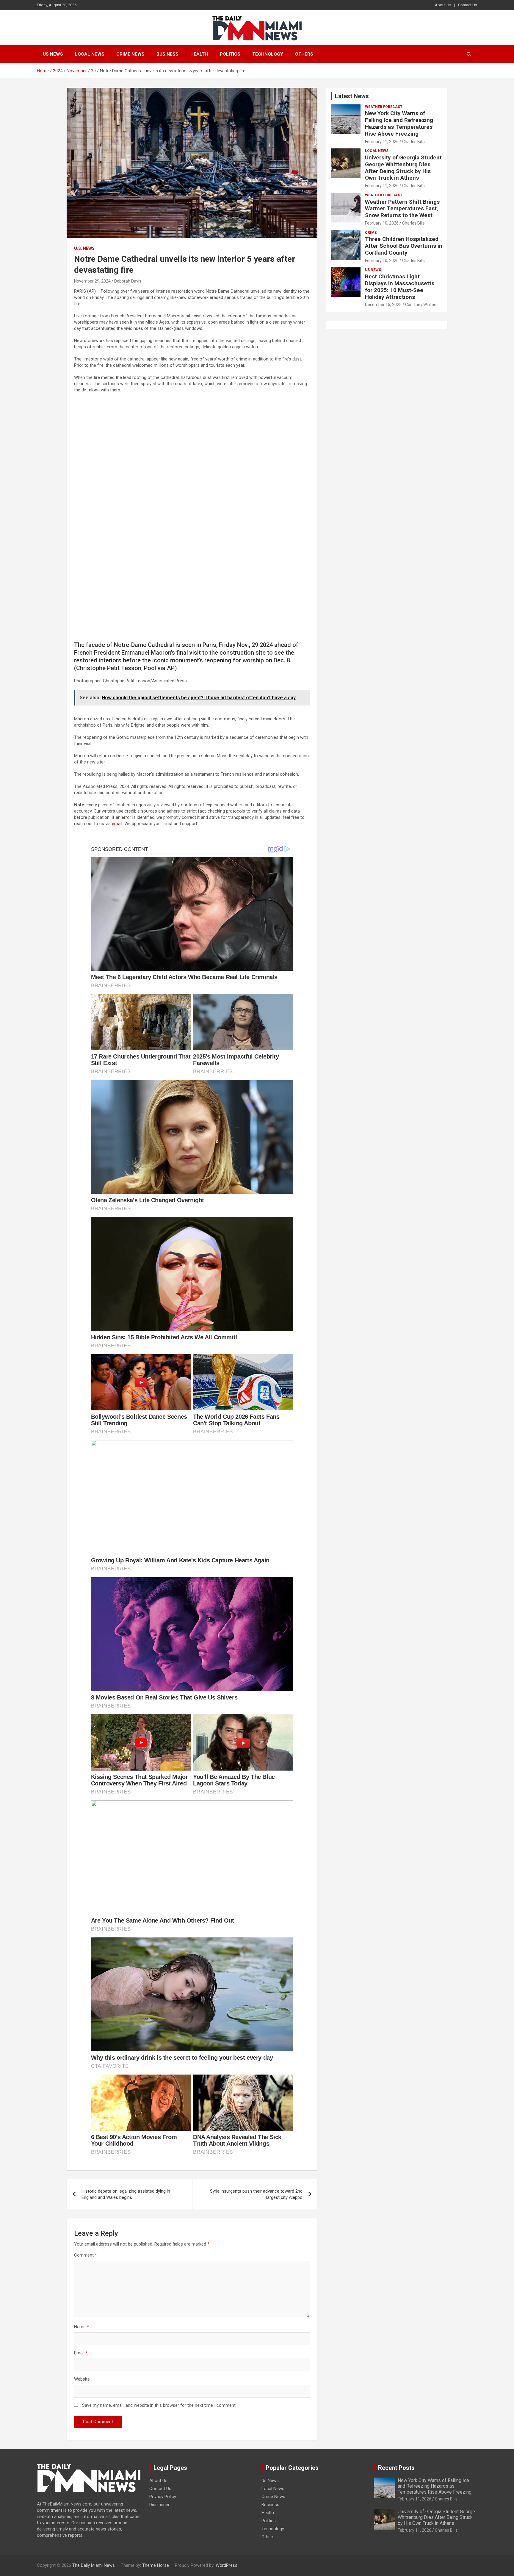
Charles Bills (413, 142)
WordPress (227, 2565)
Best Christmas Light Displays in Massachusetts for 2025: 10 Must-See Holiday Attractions (400, 287)
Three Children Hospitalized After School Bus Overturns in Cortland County (404, 246)
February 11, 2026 (382, 142)
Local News (90, 54)
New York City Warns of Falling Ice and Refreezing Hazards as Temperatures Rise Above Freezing (399, 123)
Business (167, 54)
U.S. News (84, 248)
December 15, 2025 (383, 305)
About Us (443, 5)
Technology (268, 54)
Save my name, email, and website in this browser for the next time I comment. (159, 2405)
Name (82, 2327)
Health (199, 54)
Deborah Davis (128, 281)
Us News (53, 54)
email (117, 824)
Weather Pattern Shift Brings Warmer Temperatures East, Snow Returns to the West (402, 209)
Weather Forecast (384, 107)
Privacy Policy (163, 2497)
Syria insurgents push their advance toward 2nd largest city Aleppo (256, 2194)
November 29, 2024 (92, 281)
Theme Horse (156, 2565)
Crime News (130, 54)
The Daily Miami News (94, 2565)
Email (81, 2353)
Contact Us (468, 5)
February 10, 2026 (382, 223)
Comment (86, 2255)
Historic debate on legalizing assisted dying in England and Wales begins (126, 2194)
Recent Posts (396, 2468)
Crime (371, 233)
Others (304, 54)
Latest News (352, 96)
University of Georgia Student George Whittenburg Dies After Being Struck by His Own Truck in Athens (403, 168)
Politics (230, 54)
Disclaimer (159, 2505)
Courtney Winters (421, 305)
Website (82, 2379)
